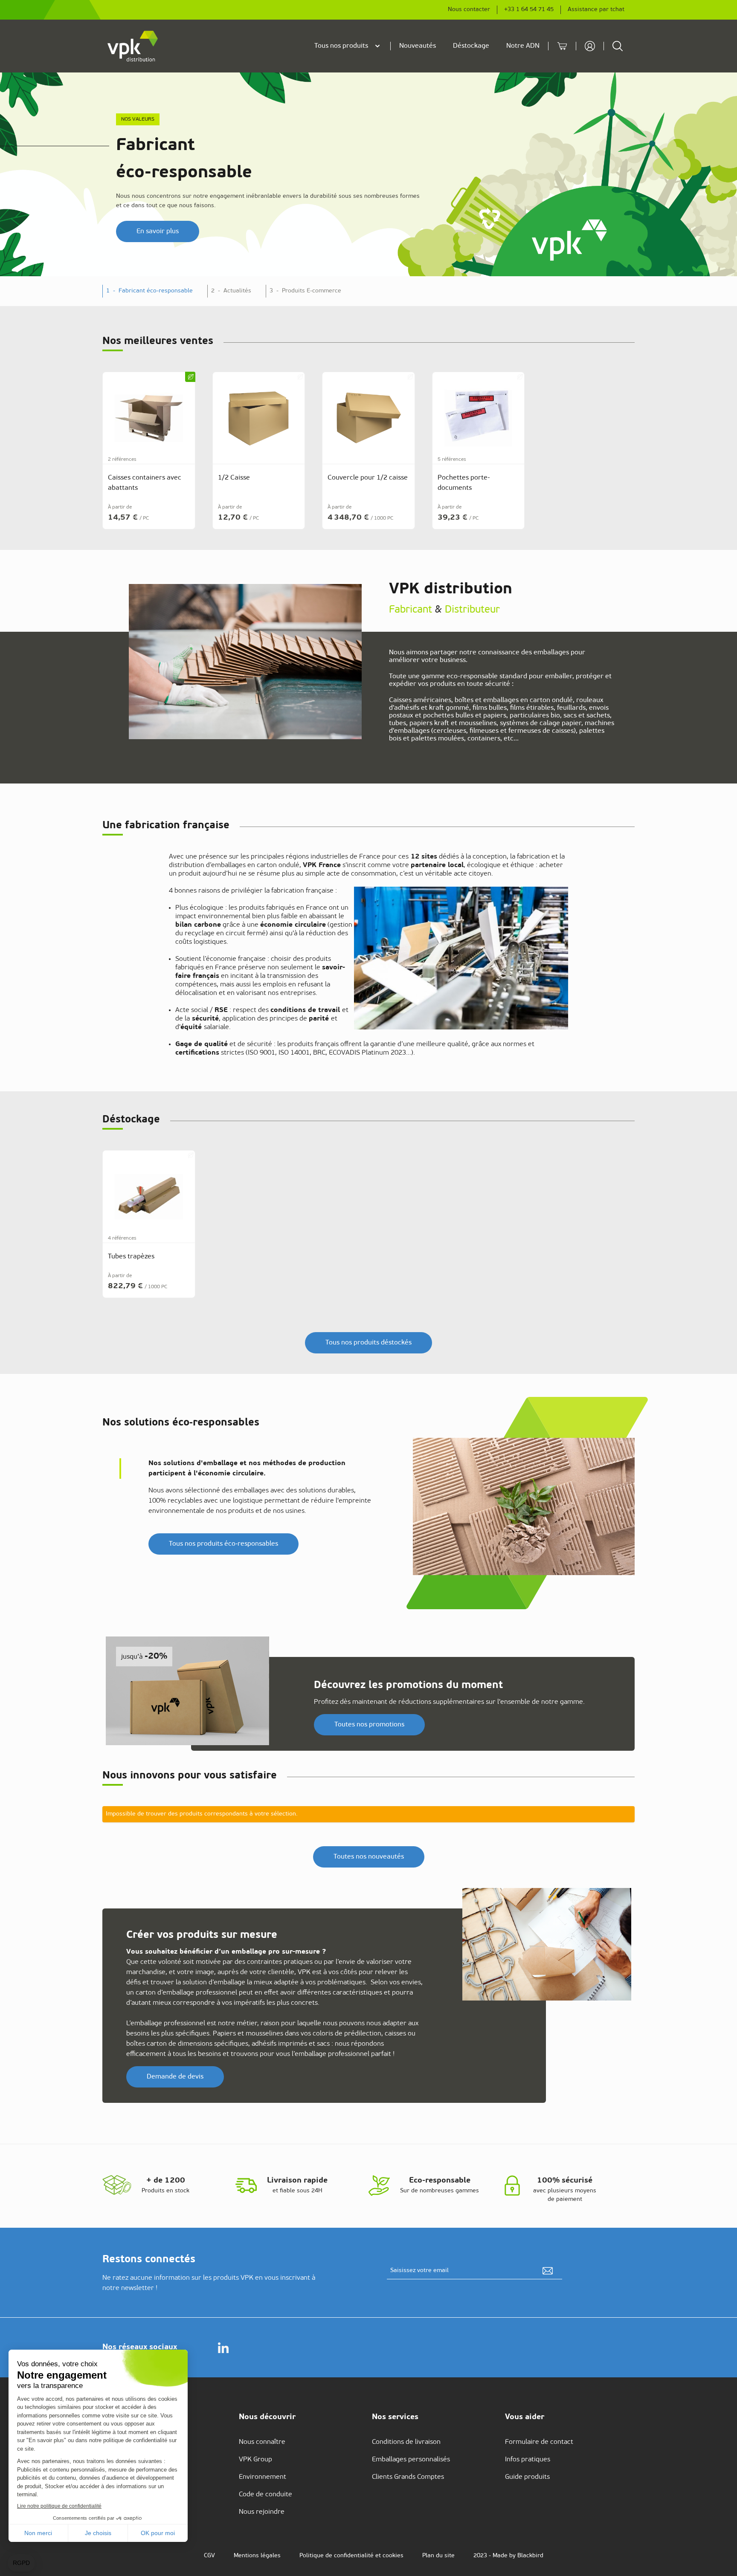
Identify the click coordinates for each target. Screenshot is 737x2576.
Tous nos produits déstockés (368, 1343)
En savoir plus (158, 231)
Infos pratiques (528, 2460)
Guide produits (527, 2477)
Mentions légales (257, 2556)
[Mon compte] (590, 46)
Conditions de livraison (406, 2442)
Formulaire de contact (539, 2442)
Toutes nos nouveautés (369, 1857)
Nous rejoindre (262, 2512)
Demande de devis (175, 2077)
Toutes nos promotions (369, 1725)
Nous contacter (469, 10)
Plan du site (438, 2556)
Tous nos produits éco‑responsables (223, 1544)
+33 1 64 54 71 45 (529, 10)
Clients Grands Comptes (408, 2477)
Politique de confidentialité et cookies (351, 2556)
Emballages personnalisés (411, 2460)
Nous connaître (262, 2442)
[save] (548, 2271)
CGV (209, 2556)
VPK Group (255, 2460)
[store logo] (133, 46)
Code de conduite (265, 2495)
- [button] (149, 291)
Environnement (263, 2477)
